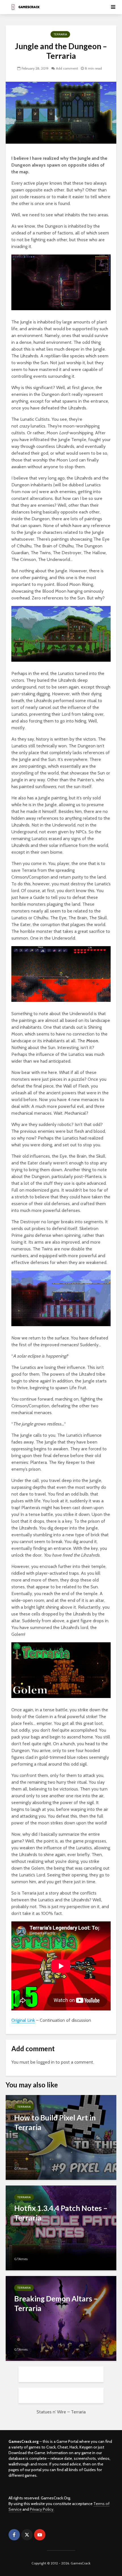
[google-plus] (52, 2535)
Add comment (67, 68)
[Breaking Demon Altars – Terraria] (61, 2318)
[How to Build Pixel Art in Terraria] (61, 2137)
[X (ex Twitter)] (27, 2535)
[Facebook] (14, 2535)
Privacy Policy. (42, 2509)
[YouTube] (40, 2535)
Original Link (23, 2020)
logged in (46, 2062)
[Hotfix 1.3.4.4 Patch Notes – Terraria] (61, 2227)
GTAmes (21, 2168)
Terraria (60, 34)
